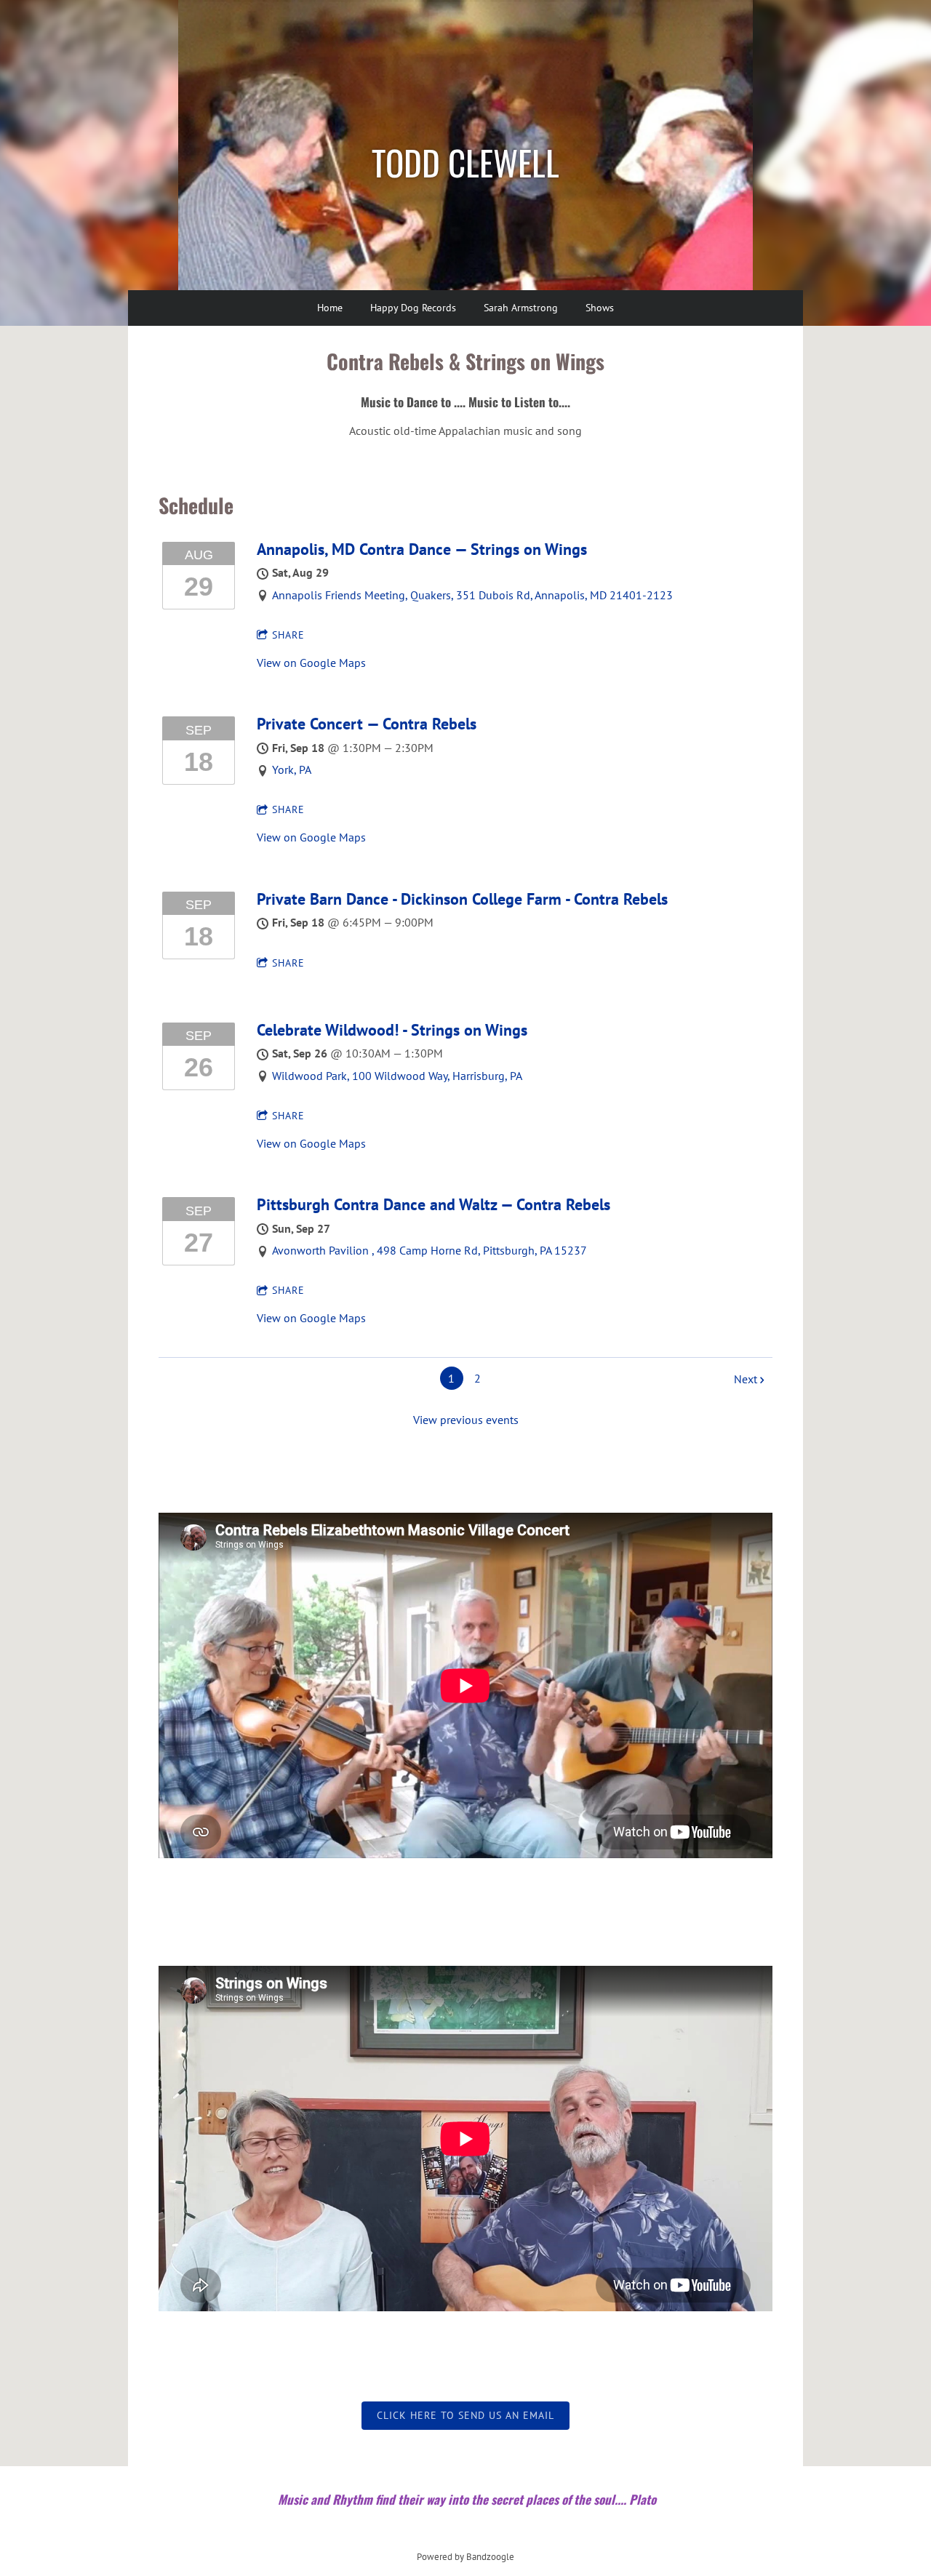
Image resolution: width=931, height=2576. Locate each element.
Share (288, 635)
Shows (600, 308)
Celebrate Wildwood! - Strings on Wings (392, 1030)
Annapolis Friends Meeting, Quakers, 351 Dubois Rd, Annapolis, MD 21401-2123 (472, 595)
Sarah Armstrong (521, 308)
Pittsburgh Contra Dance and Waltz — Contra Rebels (433, 1204)
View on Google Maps (311, 663)
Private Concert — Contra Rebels (367, 724)
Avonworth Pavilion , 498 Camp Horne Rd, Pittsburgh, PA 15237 (429, 1250)
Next (746, 1379)
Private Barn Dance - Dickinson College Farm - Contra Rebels (462, 899)
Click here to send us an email (465, 2415)
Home (330, 308)
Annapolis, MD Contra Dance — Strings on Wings (422, 549)
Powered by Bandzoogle (465, 2556)
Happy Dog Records (413, 308)
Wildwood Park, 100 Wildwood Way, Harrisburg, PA (397, 1076)
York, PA (292, 769)
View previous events (466, 1420)
